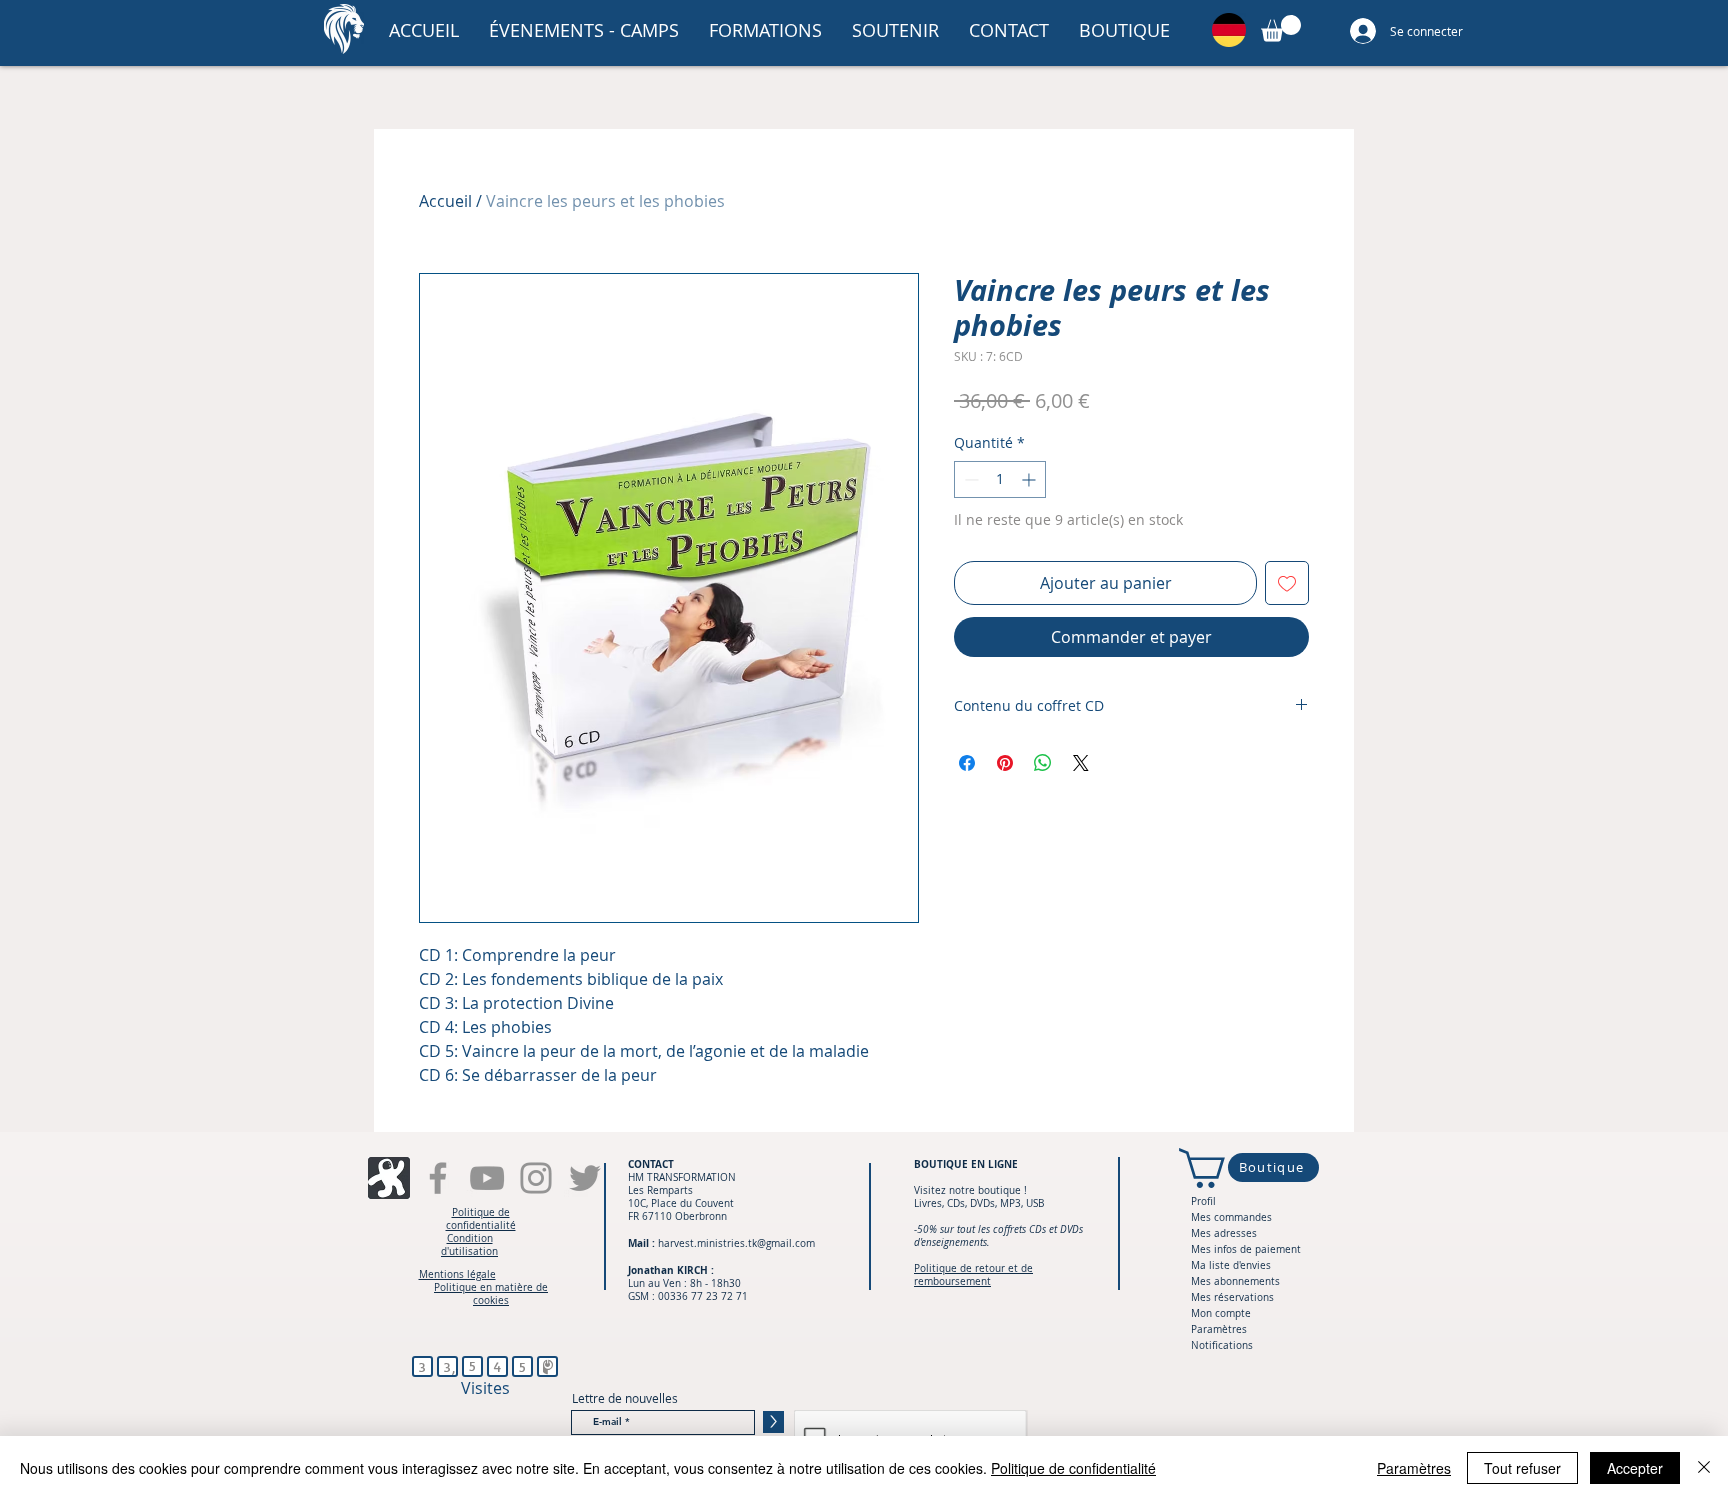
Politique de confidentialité (1073, 1468)
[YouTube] (487, 1178)
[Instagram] (536, 1178)
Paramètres (1219, 1329)
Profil (1203, 1201)
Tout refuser (1522, 1468)
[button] (584, 30)
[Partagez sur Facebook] (967, 763)
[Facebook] (438, 1178)
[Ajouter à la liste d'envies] (1287, 583)
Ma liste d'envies (1231, 1265)
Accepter (1635, 1468)
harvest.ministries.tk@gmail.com (736, 1243)
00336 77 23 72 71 (703, 1296)
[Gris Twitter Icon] (585, 1178)
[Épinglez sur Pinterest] (1005, 763)
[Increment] (1030, 479)
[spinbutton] (1000, 479)
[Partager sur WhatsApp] (1043, 763)
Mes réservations (1232, 1297)
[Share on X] (1081, 763)
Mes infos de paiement (1246, 1249)
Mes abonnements (1235, 1281)
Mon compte (1221, 1313)
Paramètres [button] (1414, 1468)
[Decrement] (969, 479)
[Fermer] (1704, 1468)
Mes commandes (1231, 1217)
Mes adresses (1224, 1233)
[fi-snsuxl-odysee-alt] (389, 1178)
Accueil (445, 201)
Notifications (1222, 1345)
